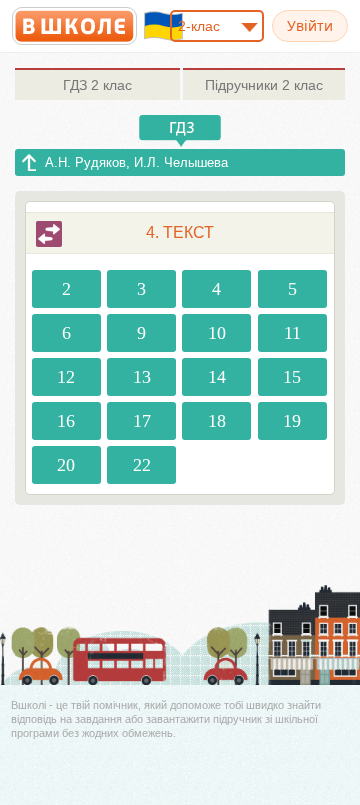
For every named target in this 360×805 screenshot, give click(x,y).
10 (217, 333)
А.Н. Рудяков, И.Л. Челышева (136, 162)
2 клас (97, 85)
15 (292, 377)
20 (66, 465)
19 (292, 421)
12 (66, 377)
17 (142, 421)
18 (217, 421)
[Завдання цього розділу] (49, 234)
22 (142, 465)
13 (142, 377)
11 (292, 333)
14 (217, 377)
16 (66, 421)
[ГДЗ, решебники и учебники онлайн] (74, 26)
